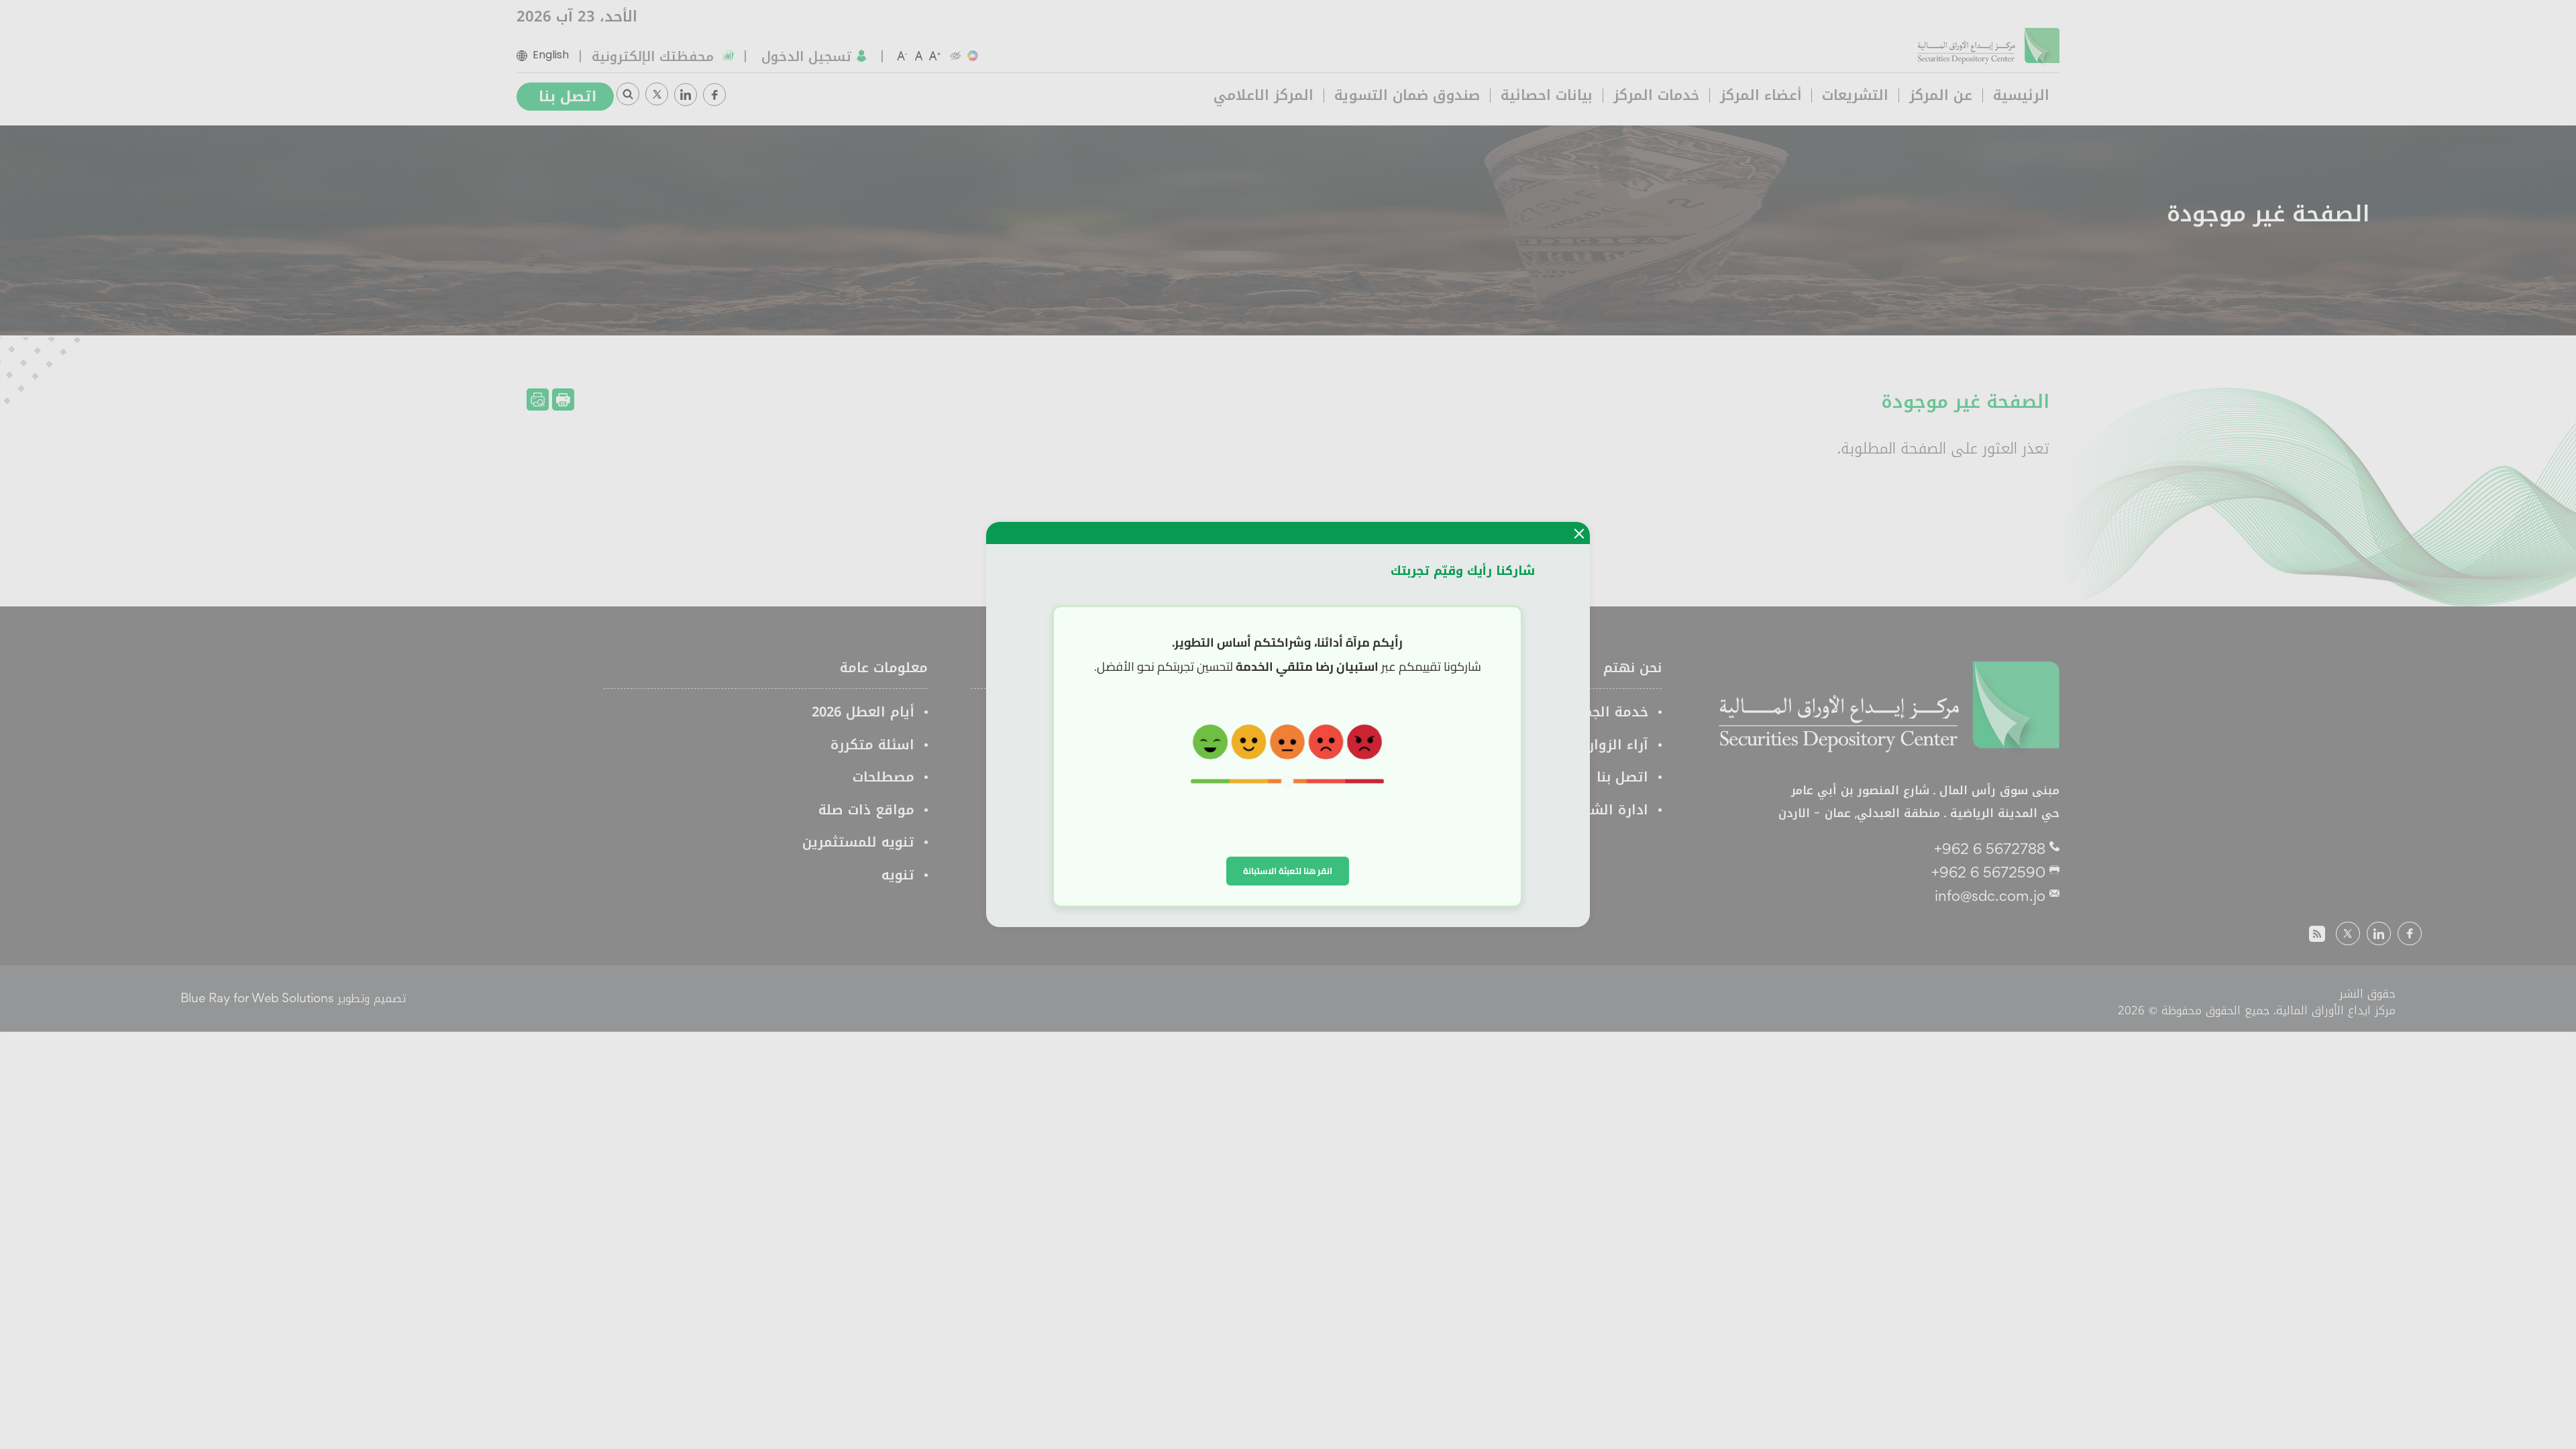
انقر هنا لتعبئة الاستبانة (1288, 871)
